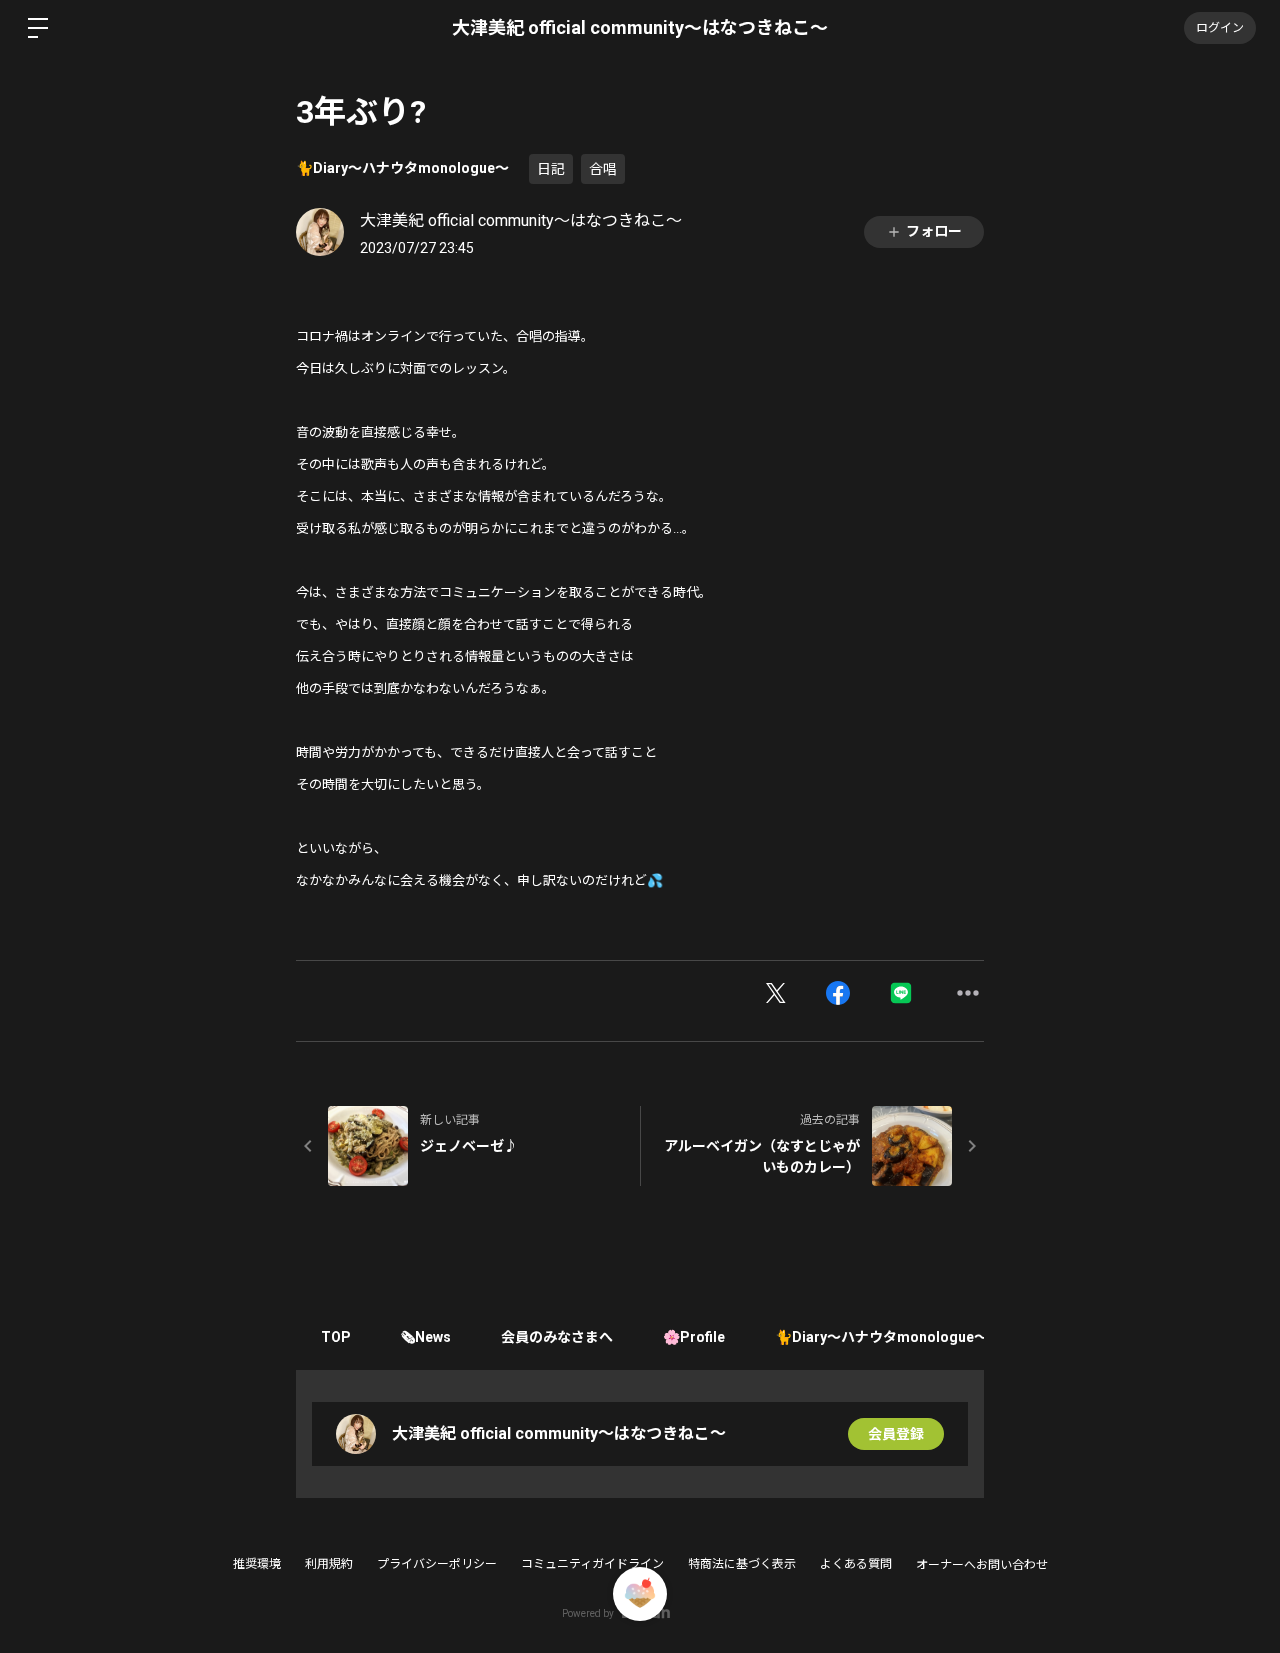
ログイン (1220, 28)
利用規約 (329, 1564)
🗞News (426, 1337)
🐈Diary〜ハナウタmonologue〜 (402, 168)
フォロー (934, 231)
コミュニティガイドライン (592, 1564)
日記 (551, 169)
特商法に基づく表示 (742, 1564)
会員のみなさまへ (557, 1337)
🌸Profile (694, 1337)
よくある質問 (856, 1564)
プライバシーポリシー (437, 1564)
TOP (336, 1337)
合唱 (603, 169)
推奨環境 (257, 1564)
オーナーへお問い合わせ (982, 1565)
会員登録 (896, 1434)
